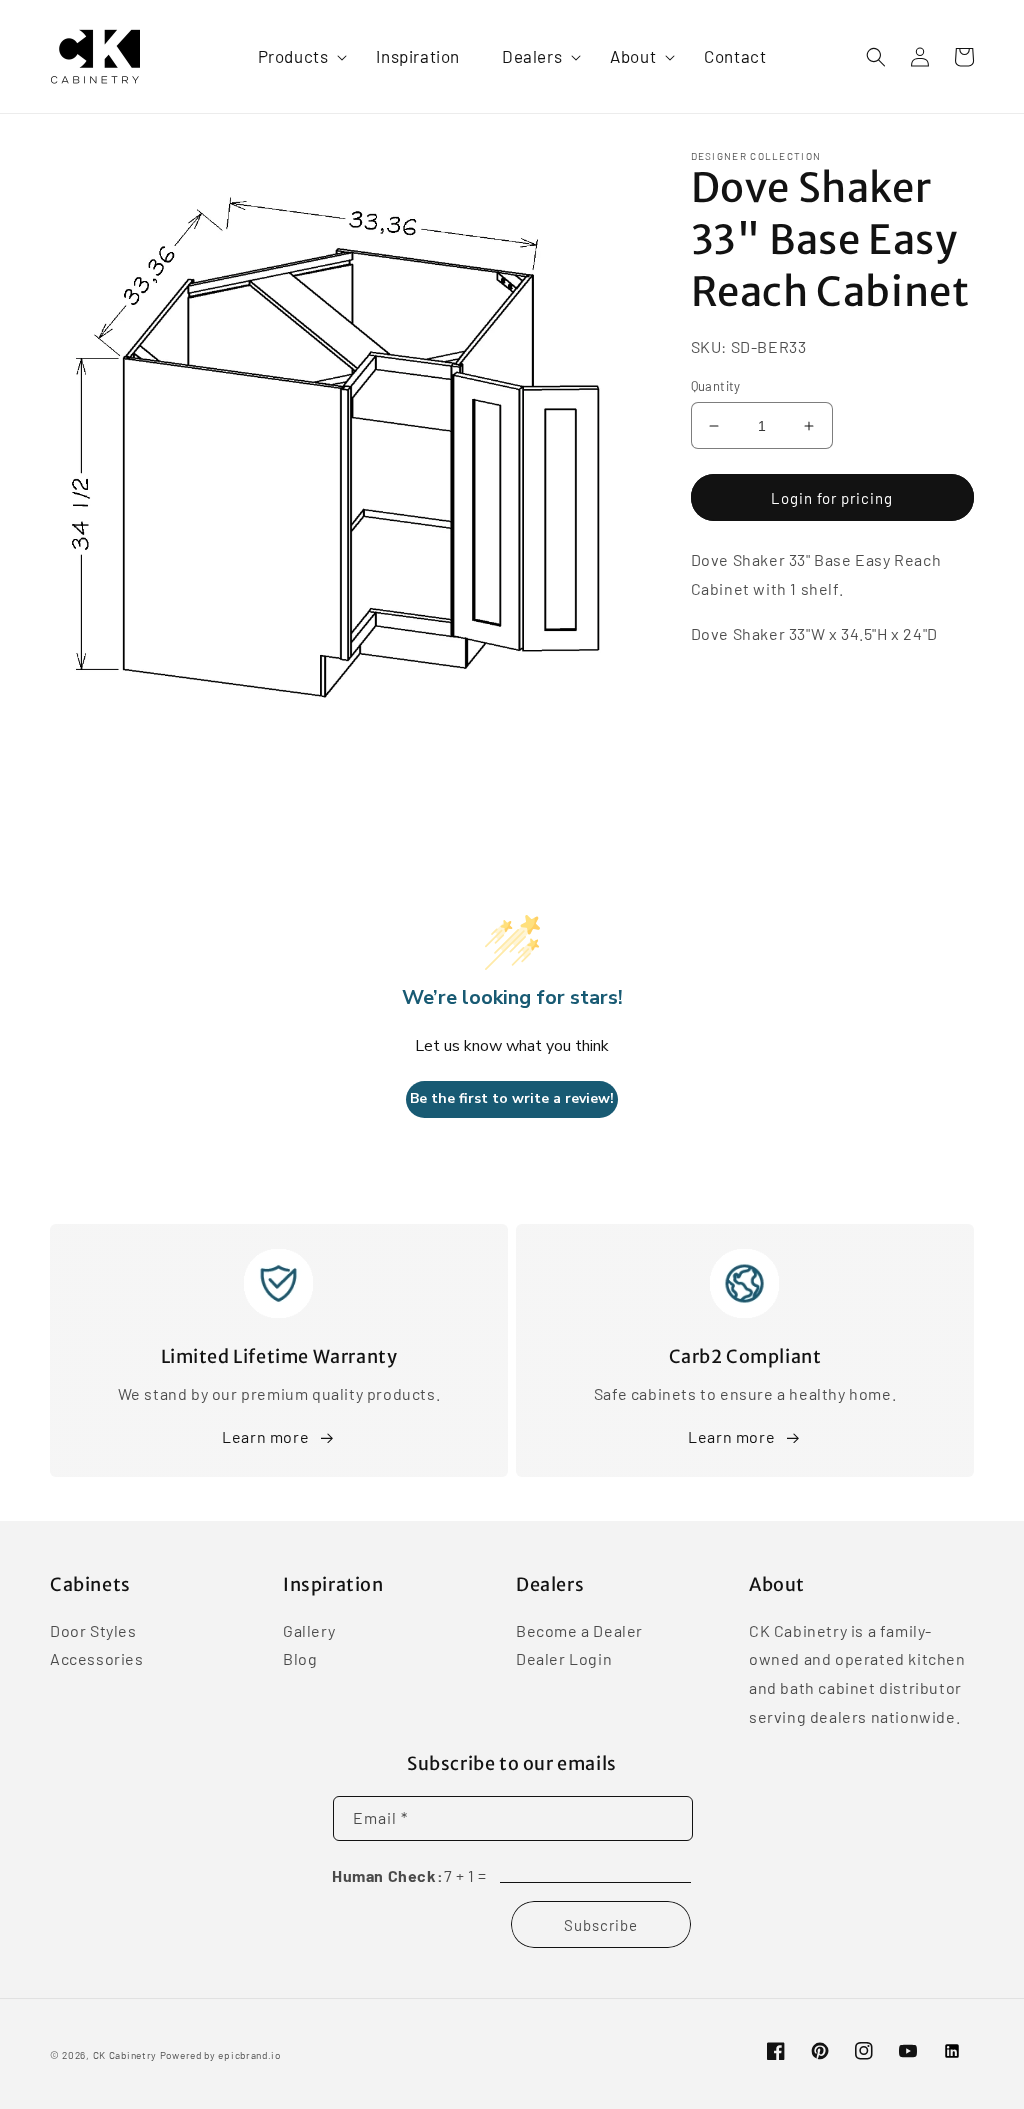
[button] (296, 56)
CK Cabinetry (125, 2055)
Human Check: (387, 1875)
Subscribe (601, 1925)
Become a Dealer (579, 1632)
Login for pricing (832, 498)
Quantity (716, 386)
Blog (300, 1658)
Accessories (97, 1658)
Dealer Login (564, 1658)
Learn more (265, 1436)
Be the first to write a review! (512, 1098)
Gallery (309, 1632)
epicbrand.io (249, 2055)
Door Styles (93, 1632)
